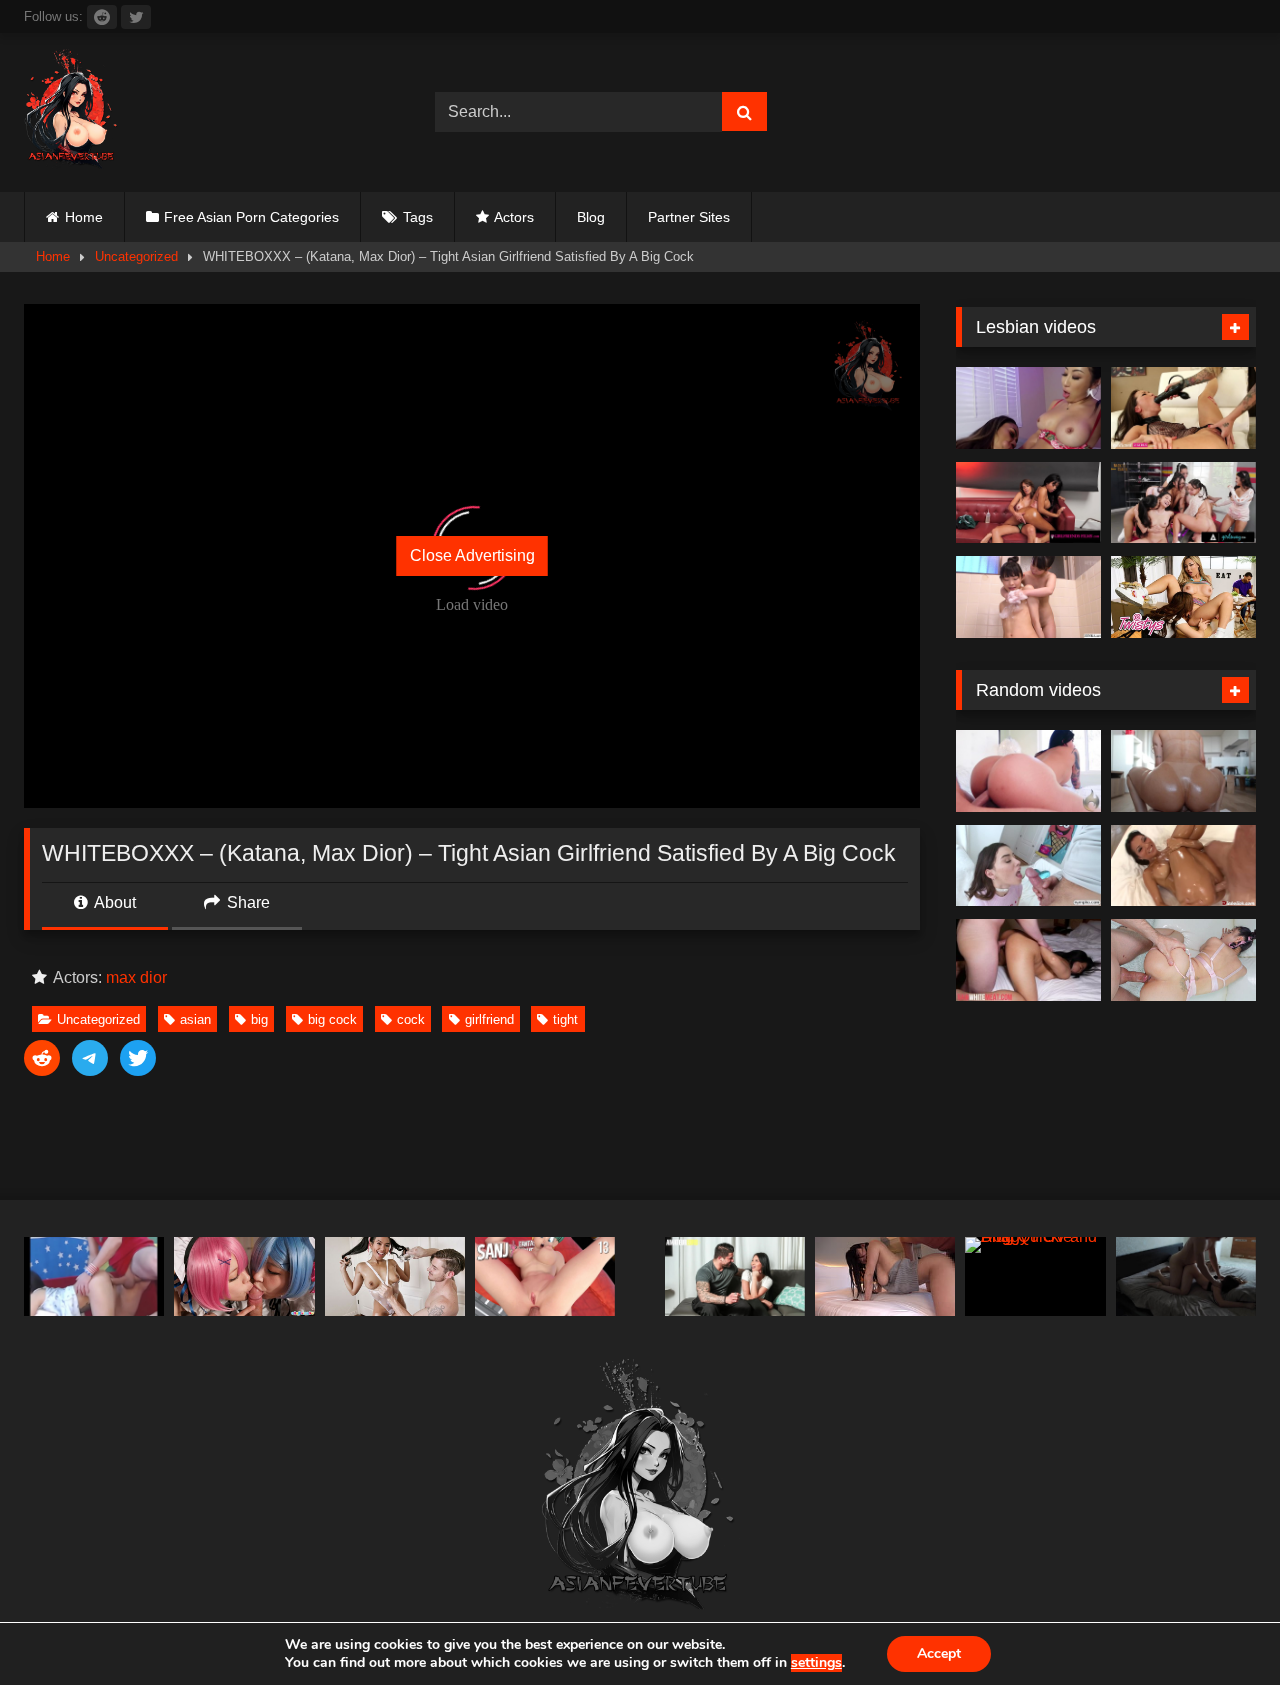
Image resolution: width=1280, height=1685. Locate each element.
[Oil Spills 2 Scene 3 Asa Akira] (1183, 866)
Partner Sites (689, 217)
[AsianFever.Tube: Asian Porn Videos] (72, 112)
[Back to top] (1218, 1625)
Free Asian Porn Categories (251, 217)
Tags (418, 217)
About (113, 902)
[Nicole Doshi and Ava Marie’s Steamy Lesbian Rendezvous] (1028, 408)
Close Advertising (472, 555)
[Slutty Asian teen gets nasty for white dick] (1028, 960)
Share (246, 902)
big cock (332, 1019)
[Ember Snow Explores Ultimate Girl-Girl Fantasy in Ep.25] (1028, 503)
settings (816, 1663)
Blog (591, 217)
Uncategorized (136, 256)
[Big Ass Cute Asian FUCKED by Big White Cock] (1183, 960)
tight (565, 1019)
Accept (939, 1653)
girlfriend (489, 1019)
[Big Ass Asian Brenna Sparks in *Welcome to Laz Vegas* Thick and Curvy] (1028, 771)
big (259, 1019)
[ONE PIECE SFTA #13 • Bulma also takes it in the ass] (545, 1276)
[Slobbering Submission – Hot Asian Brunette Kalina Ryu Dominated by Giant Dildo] (1183, 408)
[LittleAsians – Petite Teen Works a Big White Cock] (395, 1276)
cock (411, 1019)
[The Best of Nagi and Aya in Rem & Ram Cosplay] (244, 1276)
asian (195, 1019)
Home (84, 217)
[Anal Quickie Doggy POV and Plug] (1035, 1276)
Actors (514, 217)
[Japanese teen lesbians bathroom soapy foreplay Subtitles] (1028, 597)
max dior (136, 977)
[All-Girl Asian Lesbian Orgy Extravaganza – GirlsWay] (1183, 503)
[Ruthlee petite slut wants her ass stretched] (1183, 771)
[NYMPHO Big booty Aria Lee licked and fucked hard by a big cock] (1028, 866)
